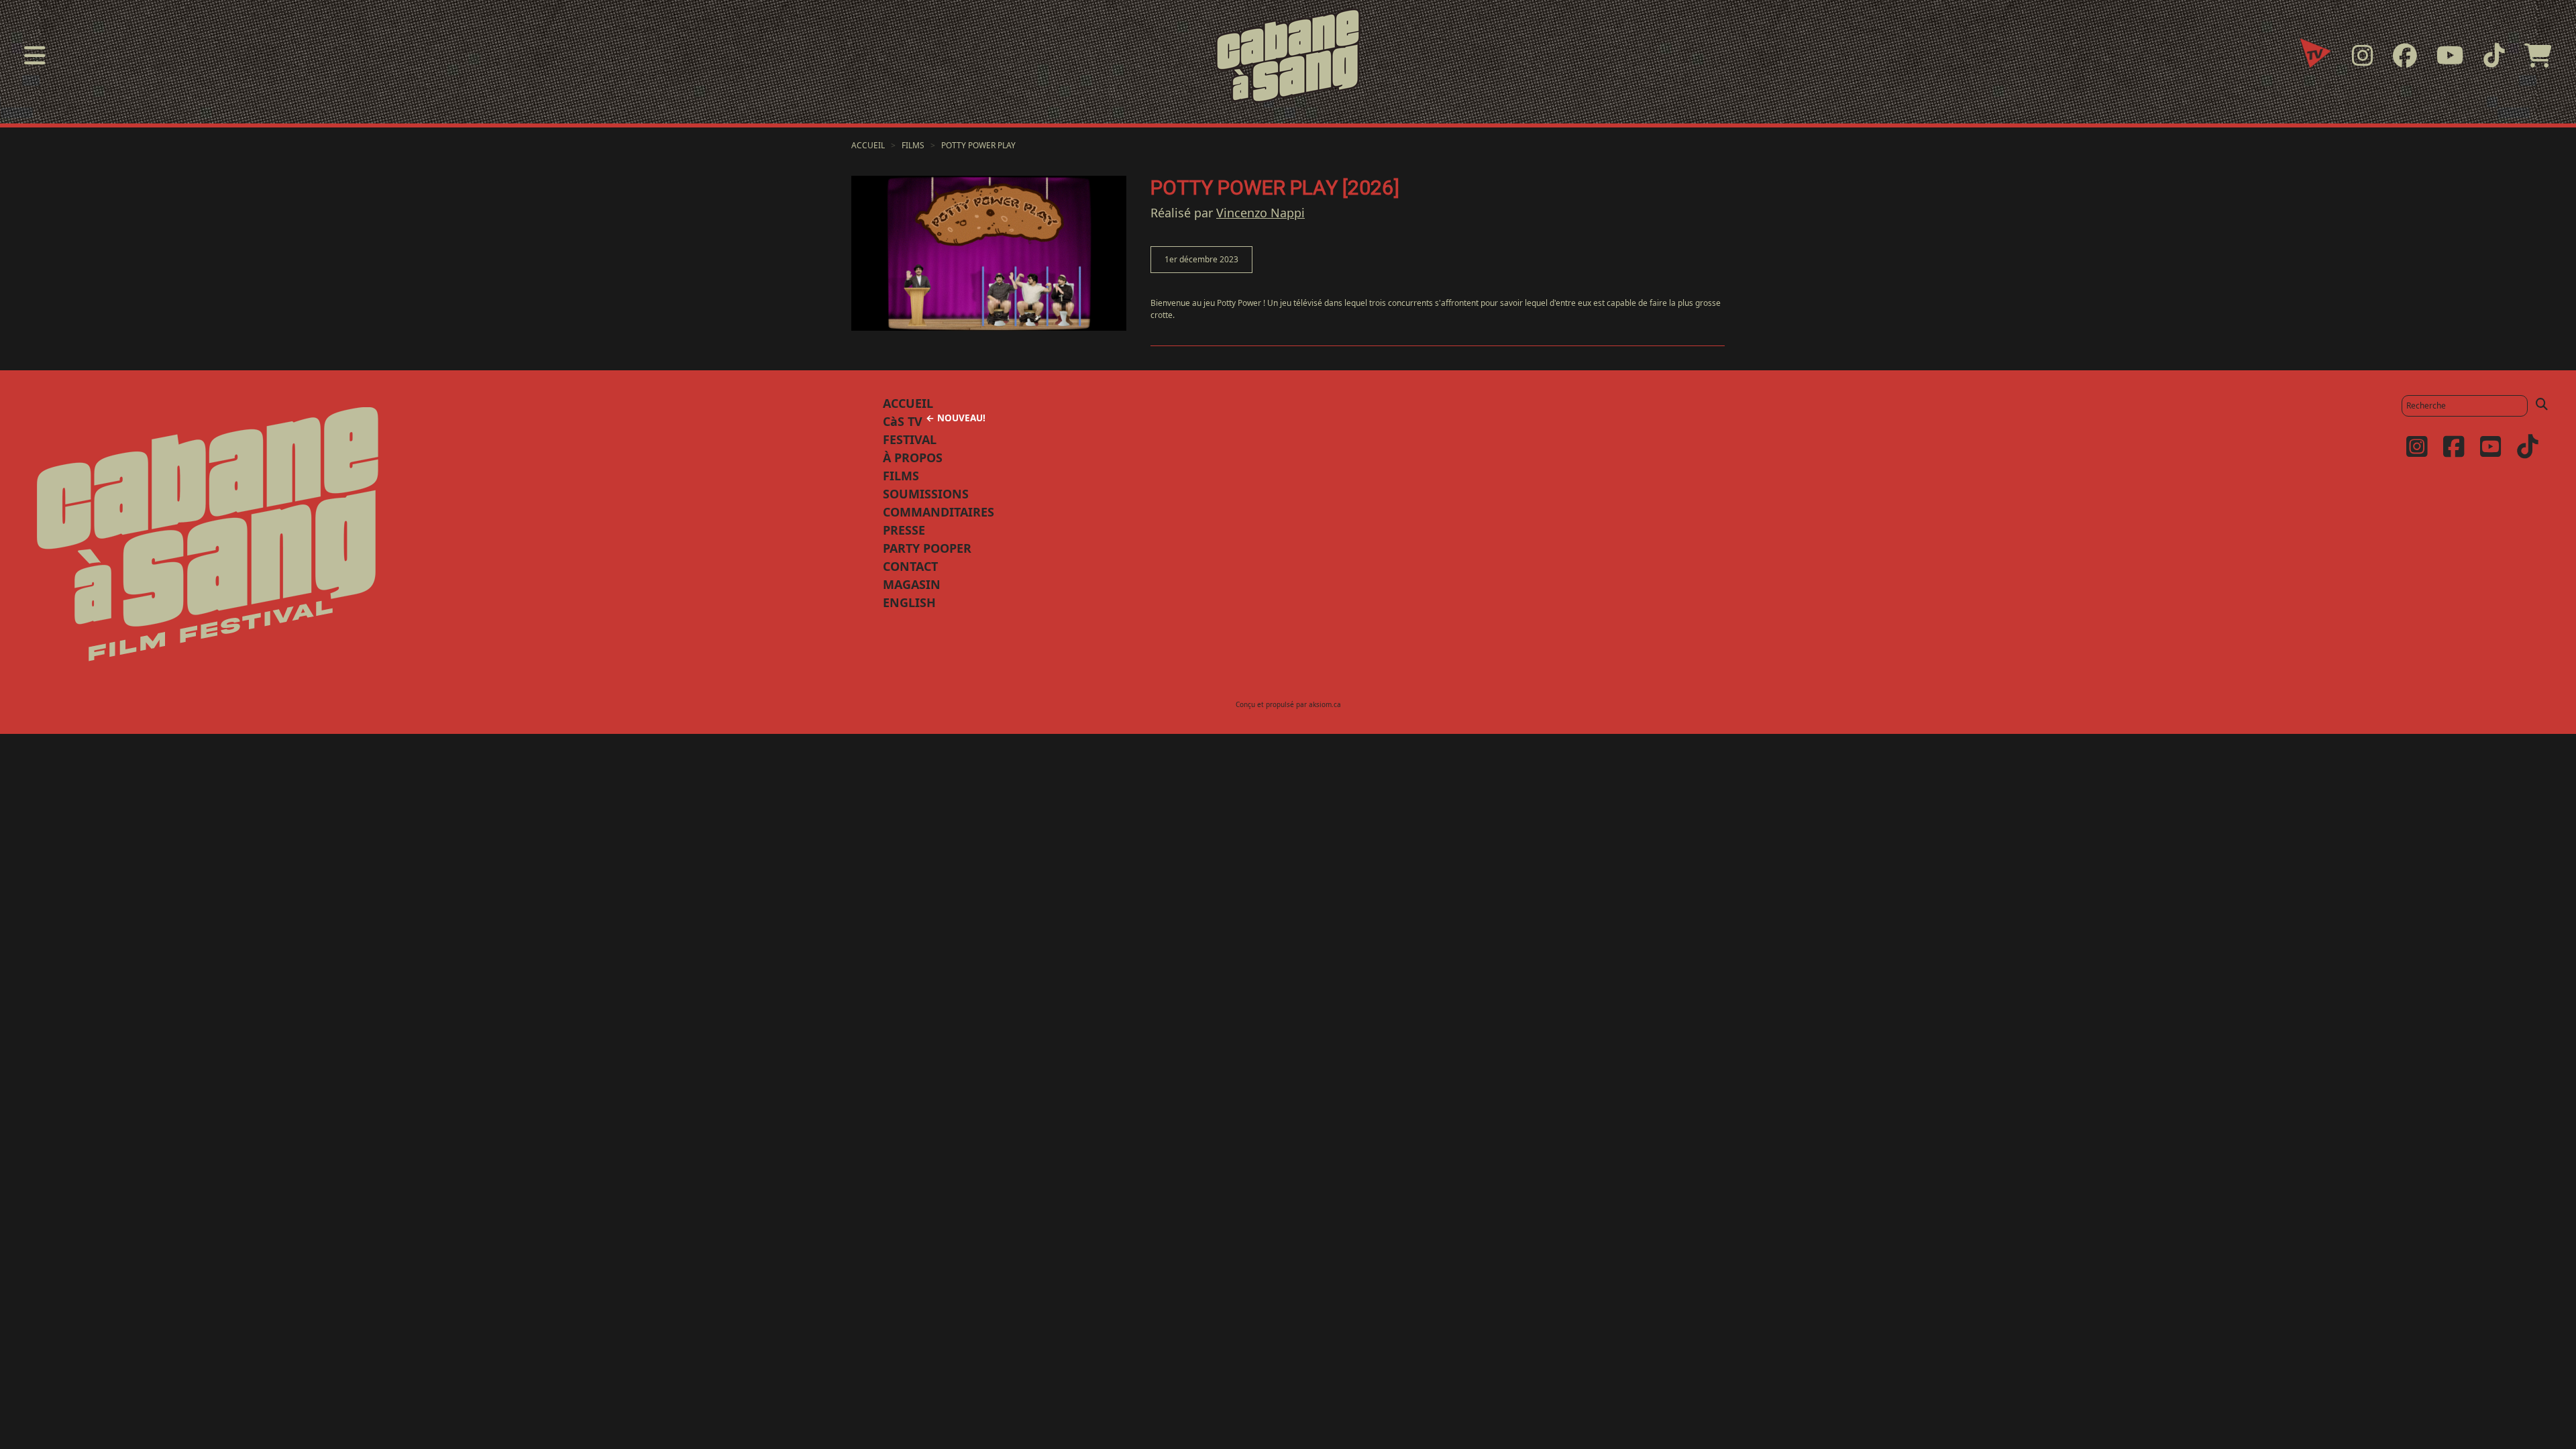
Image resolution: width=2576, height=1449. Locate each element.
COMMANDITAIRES (938, 512)
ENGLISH (909, 602)
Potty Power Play (978, 145)
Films (913, 145)
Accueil (868, 145)
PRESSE (904, 530)
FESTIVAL (910, 439)
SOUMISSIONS (926, 494)
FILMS (901, 476)
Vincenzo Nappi (1260, 213)
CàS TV (934, 421)
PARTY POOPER (927, 548)
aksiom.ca (1325, 704)
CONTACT (910, 566)
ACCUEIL (908, 403)
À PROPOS (913, 458)
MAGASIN (912, 584)
